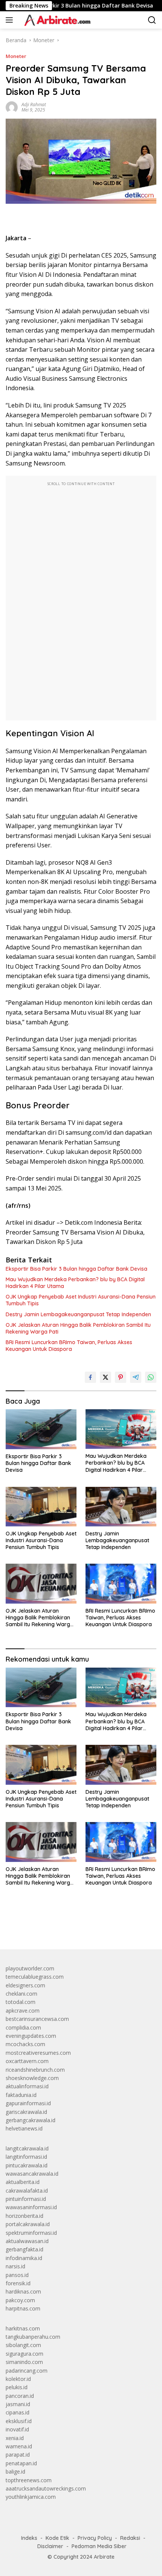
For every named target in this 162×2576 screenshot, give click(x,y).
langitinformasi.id (26, 2157)
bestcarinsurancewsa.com (37, 2019)
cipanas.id (18, 2412)
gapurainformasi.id (28, 2103)
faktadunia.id (21, 2095)
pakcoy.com (20, 2300)
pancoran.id (20, 2396)
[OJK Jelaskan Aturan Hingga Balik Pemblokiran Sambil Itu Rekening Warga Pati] (41, 1583)
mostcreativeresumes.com (38, 2053)
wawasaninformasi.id (31, 2207)
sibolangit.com (23, 2345)
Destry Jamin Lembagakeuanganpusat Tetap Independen (78, 1314)
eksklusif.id (19, 2421)
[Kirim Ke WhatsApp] (151, 1377)
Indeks (29, 2538)
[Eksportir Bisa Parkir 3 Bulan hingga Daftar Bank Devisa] (41, 1429)
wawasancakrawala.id (32, 2174)
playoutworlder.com (30, 1968)
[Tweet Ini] (105, 1377)
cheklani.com (21, 1994)
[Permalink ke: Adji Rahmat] (12, 107)
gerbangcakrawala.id (31, 2120)
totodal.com (21, 2002)
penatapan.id (21, 2463)
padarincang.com (27, 2371)
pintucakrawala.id (27, 2165)
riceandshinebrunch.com (35, 2070)
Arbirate (104, 2557)
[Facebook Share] (90, 1377)
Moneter (16, 56)
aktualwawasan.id (27, 2241)
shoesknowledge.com (32, 2078)
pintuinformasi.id (26, 2199)
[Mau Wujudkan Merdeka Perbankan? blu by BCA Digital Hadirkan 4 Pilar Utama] (121, 1429)
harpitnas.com (23, 2308)
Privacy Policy (95, 2538)
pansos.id (17, 2275)
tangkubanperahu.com (33, 2337)
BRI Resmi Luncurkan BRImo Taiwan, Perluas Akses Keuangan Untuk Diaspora (69, 1346)
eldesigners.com (25, 1985)
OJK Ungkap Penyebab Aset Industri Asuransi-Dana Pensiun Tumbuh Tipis (81, 1300)
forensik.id (18, 2283)
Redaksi (130, 2538)
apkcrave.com (23, 2011)
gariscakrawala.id (26, 2112)
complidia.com (23, 2027)
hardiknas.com (23, 2291)
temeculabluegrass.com (35, 1977)
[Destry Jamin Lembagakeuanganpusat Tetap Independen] (121, 1507)
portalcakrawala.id (28, 2224)
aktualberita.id (23, 2182)
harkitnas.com (23, 2328)
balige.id (15, 2471)
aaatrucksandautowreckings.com (46, 2488)
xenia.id (15, 2438)
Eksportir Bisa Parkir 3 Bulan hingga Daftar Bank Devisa (76, 1269)
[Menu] (11, 20)
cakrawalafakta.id (27, 2191)
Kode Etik (57, 2538)
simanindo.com (24, 2362)
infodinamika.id (24, 2258)
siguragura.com (24, 2354)
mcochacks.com (25, 2044)
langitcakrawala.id (27, 2148)
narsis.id (15, 2266)
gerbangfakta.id (24, 2249)
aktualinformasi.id (27, 2086)
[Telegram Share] (136, 1377)
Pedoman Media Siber (99, 2546)
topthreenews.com (29, 2480)
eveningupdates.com (31, 2036)
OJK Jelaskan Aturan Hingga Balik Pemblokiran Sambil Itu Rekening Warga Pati (78, 1328)
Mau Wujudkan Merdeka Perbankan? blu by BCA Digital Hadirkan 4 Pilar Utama (75, 1283)
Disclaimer (50, 2546)
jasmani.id (18, 2404)
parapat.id (18, 2455)
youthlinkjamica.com (31, 2497)
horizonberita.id (24, 2216)
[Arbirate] (56, 20)
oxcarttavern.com (27, 2061)
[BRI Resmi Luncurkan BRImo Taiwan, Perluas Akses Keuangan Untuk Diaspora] (121, 1583)
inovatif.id (17, 2429)
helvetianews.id (24, 2128)
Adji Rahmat (34, 105)
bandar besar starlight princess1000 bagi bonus (63, 1926)
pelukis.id (17, 2387)
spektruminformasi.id (31, 2233)
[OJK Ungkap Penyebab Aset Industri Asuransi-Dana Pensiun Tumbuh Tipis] (41, 1507)
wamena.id (19, 2446)
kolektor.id (18, 2379)
